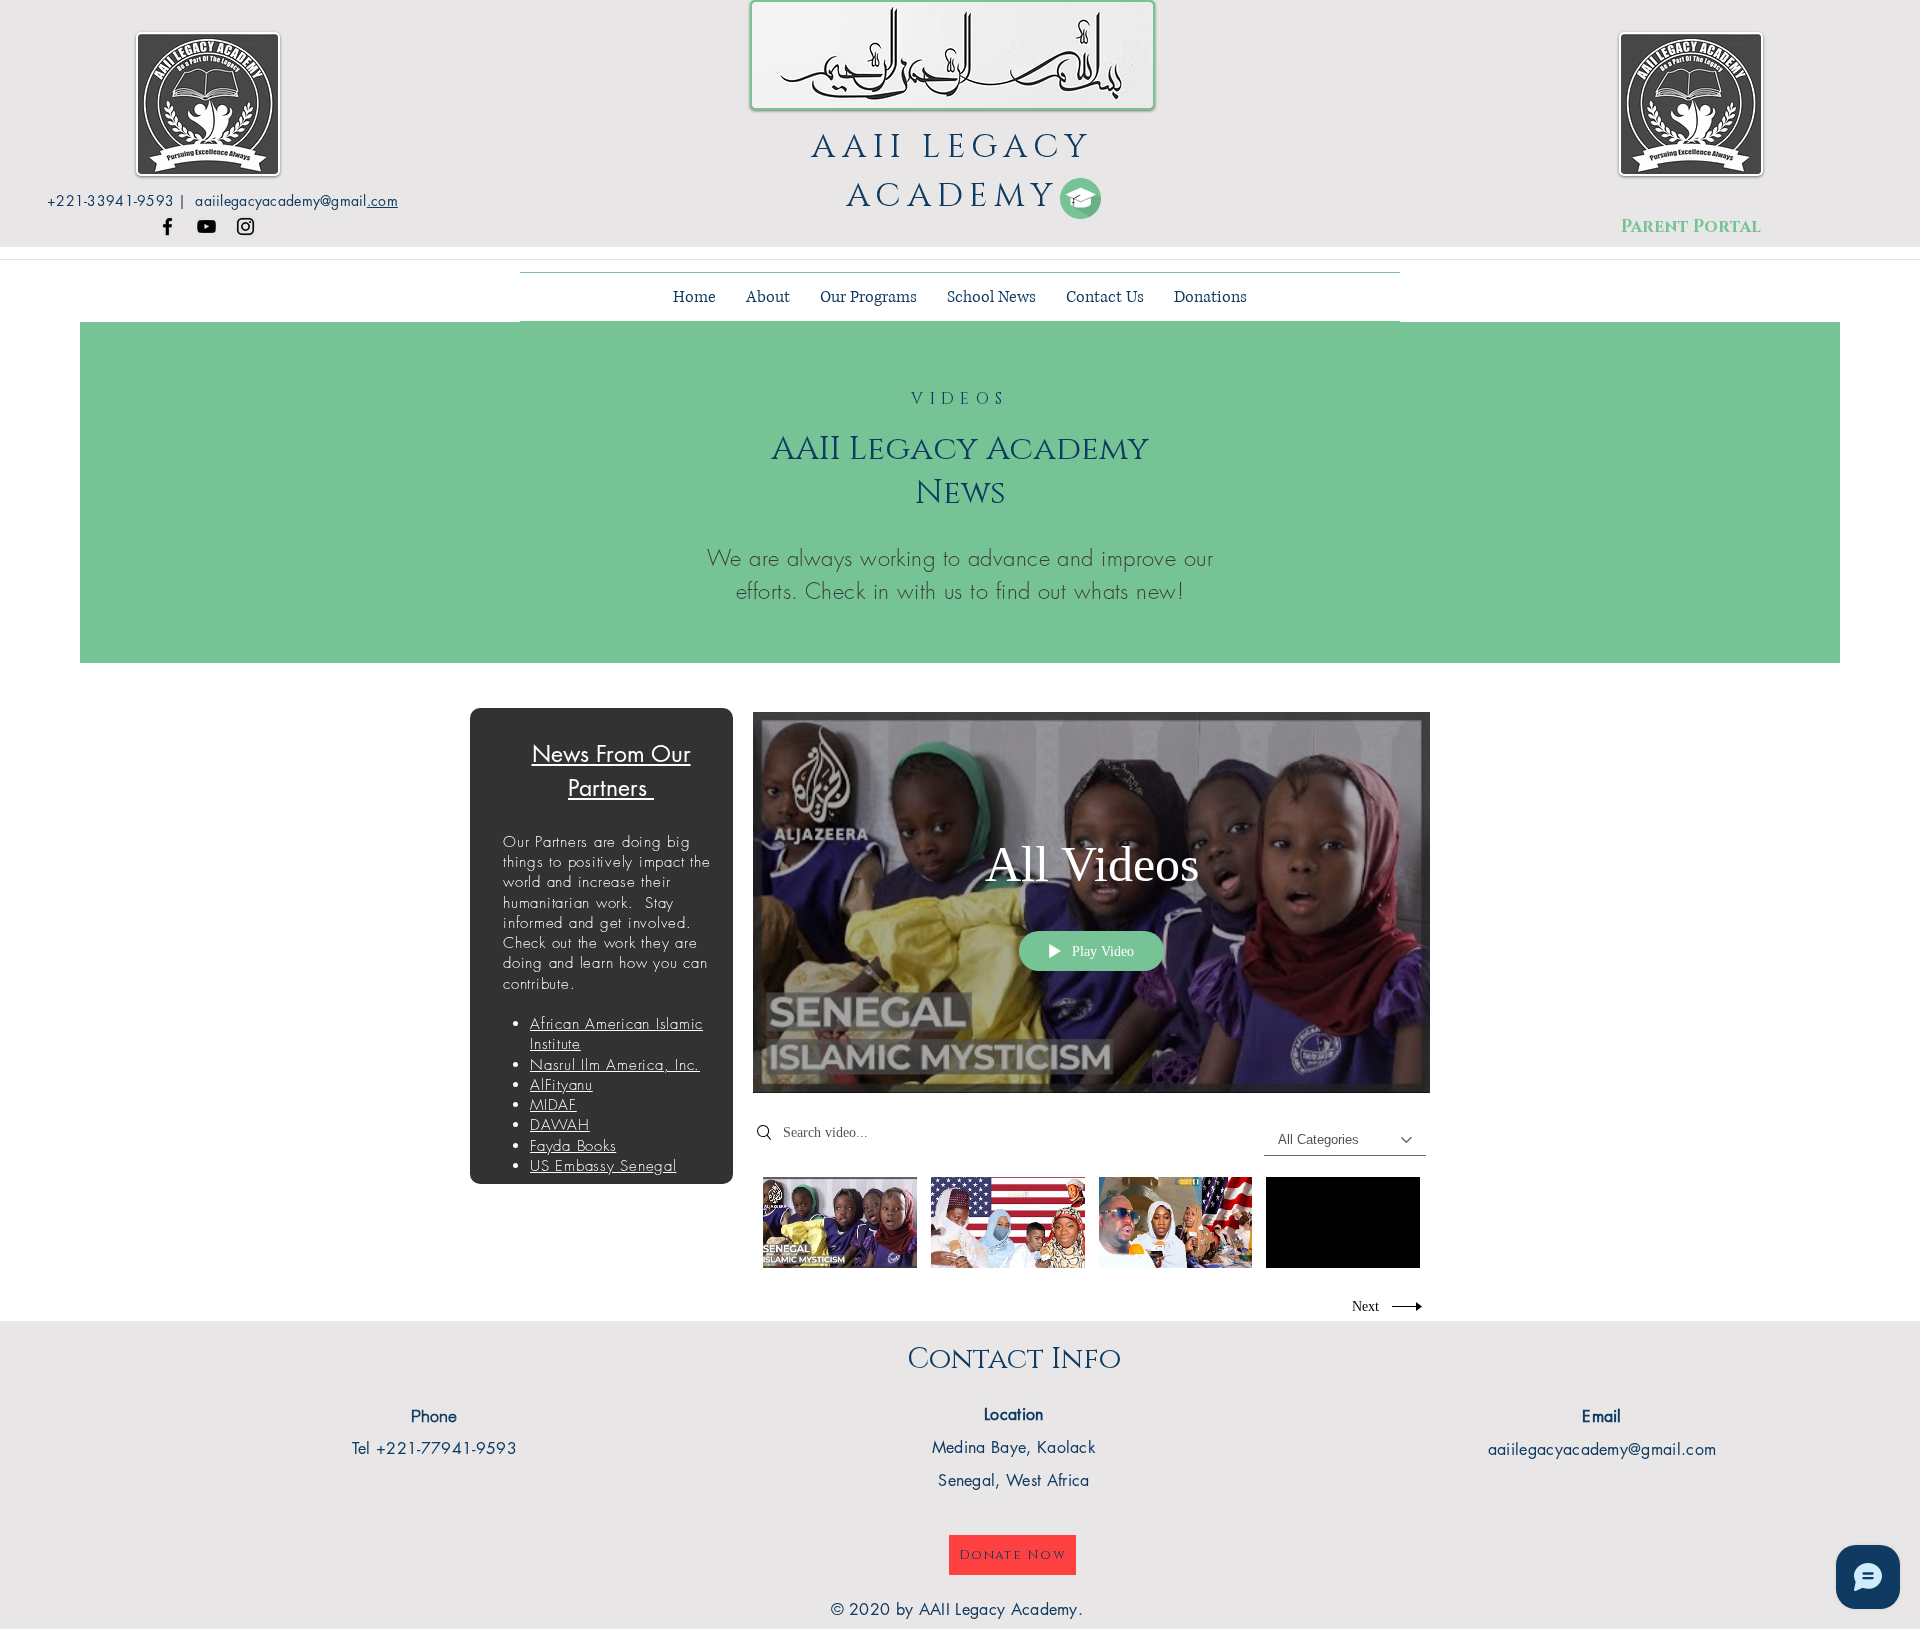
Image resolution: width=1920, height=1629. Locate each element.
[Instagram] (245, 226)
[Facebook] (167, 226)
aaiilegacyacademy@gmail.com (1602, 1449)
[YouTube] (206, 226)
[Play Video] (839, 1222)
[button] (768, 297)
